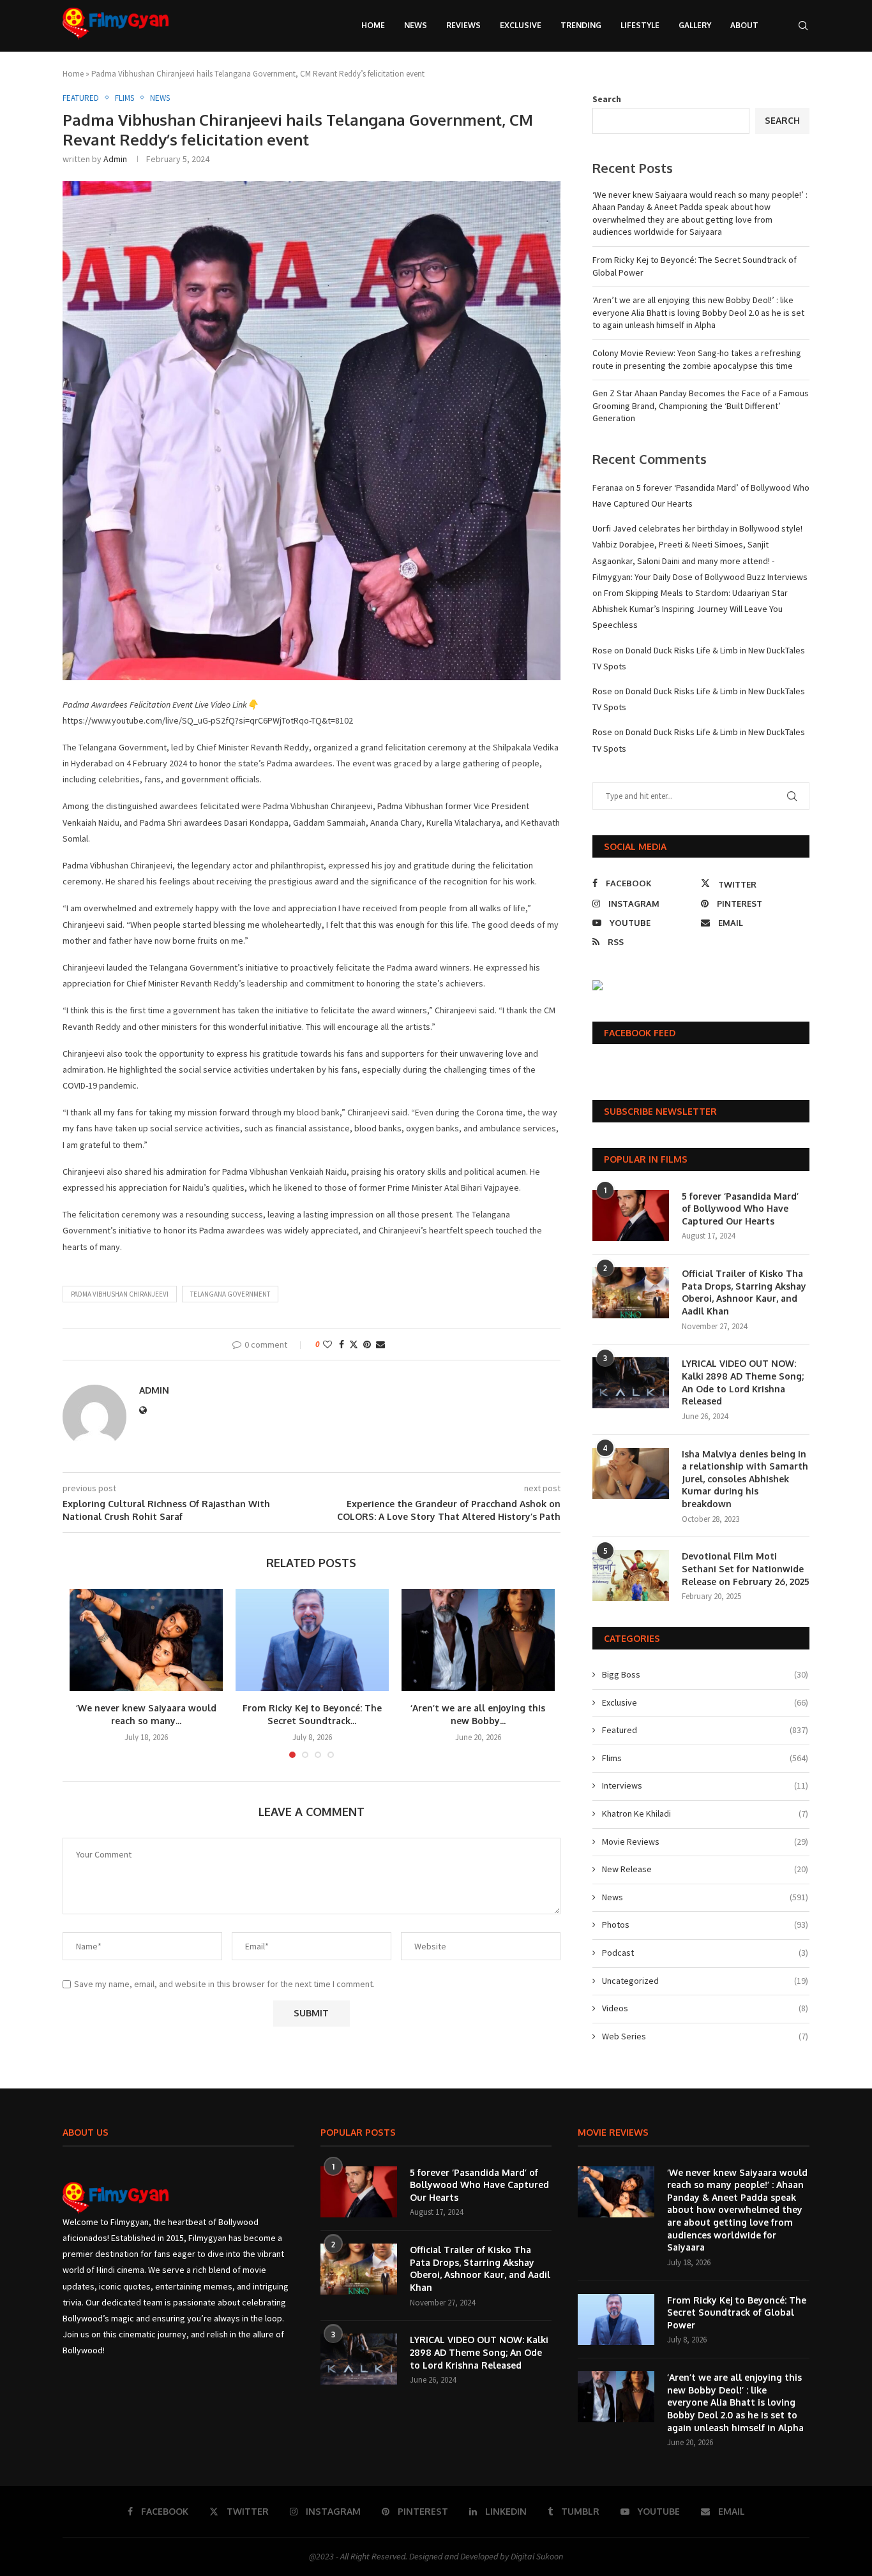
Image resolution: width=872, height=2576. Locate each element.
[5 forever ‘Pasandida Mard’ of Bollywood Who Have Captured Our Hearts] (631, 1216)
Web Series (705, 2036)
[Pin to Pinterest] (367, 1344)
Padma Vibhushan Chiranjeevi (120, 1294)
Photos (705, 1925)
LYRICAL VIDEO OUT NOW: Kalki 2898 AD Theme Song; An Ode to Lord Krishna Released (743, 1382)
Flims (705, 1758)
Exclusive (521, 25)
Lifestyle (640, 25)
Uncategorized (705, 1981)
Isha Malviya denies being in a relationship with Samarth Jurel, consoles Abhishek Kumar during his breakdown (745, 1479)
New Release (705, 1869)
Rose (602, 650)
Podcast (705, 1953)
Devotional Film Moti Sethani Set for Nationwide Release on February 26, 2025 (746, 1568)
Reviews (463, 25)
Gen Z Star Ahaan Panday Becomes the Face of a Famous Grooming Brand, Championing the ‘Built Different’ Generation (701, 406)
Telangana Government (230, 1294)
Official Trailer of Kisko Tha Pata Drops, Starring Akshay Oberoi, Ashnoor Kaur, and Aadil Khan (744, 1292)
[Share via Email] (380, 1344)
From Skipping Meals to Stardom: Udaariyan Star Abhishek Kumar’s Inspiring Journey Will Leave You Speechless (690, 609)
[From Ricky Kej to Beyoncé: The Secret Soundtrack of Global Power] (312, 1640)
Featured (705, 1730)
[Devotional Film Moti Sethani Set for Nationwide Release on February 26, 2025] (631, 1575)
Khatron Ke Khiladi (705, 1813)
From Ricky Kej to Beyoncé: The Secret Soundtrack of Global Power (737, 2312)
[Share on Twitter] (354, 1344)
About (744, 25)
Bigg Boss (705, 1674)
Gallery (695, 25)
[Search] (803, 26)
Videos (705, 2008)
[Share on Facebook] (342, 1344)
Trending (581, 25)
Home (373, 25)
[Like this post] (327, 1344)
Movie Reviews (705, 1842)
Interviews (705, 1785)
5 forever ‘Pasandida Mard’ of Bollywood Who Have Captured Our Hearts (740, 1209)
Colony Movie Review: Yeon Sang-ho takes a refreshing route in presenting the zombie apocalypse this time (697, 359)
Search (607, 99)
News (416, 25)
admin (115, 159)
